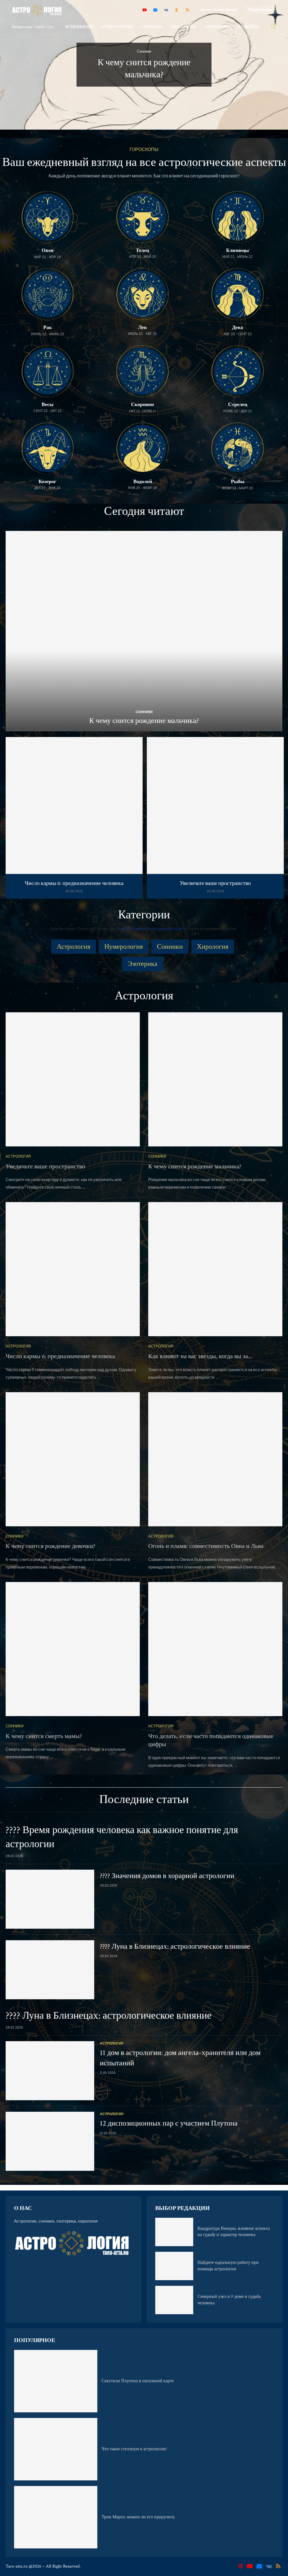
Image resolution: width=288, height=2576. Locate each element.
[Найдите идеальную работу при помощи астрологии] (174, 2266)
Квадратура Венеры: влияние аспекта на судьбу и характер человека (234, 2232)
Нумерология (117, 27)
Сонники (152, 27)
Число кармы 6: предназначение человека (74, 883)
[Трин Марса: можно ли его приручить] (56, 2517)
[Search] (273, 27)
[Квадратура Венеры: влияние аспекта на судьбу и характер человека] (174, 2232)
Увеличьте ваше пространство (215, 883)
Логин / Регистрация (219, 10)
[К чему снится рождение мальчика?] (144, 631)
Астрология (79, 27)
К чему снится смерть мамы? (44, 1736)
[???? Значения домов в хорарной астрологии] (50, 1899)
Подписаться (260, 10)
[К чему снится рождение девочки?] (73, 1459)
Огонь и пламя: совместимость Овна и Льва (206, 1546)
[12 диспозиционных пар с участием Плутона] (50, 2141)
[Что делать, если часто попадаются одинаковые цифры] (215, 1649)
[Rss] (187, 10)
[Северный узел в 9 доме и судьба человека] (174, 2300)
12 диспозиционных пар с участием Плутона (169, 2123)
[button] (10, 64)
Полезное (248, 27)
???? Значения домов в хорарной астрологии (167, 1876)
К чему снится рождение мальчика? (144, 721)
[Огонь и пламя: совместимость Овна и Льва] (215, 1459)
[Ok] (177, 10)
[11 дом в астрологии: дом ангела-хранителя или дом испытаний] (50, 2071)
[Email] (155, 10)
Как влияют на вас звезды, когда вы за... (200, 1356)
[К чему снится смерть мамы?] (73, 1649)
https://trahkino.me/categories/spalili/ (152, 928)
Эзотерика (217, 27)
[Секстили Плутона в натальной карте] (56, 2381)
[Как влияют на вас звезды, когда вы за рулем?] (215, 1269)
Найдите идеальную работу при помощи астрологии (228, 2266)
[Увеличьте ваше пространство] (215, 818)
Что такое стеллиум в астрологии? (134, 2449)
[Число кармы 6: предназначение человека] (74, 818)
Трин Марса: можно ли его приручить (138, 2517)
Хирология (184, 27)
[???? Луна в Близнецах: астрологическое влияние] (50, 1970)
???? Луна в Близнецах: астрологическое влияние (175, 1946)
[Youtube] (145, 10)
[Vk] (166, 10)
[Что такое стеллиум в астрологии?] (56, 2449)
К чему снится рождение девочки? (50, 1546)
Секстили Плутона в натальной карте (138, 2381)
